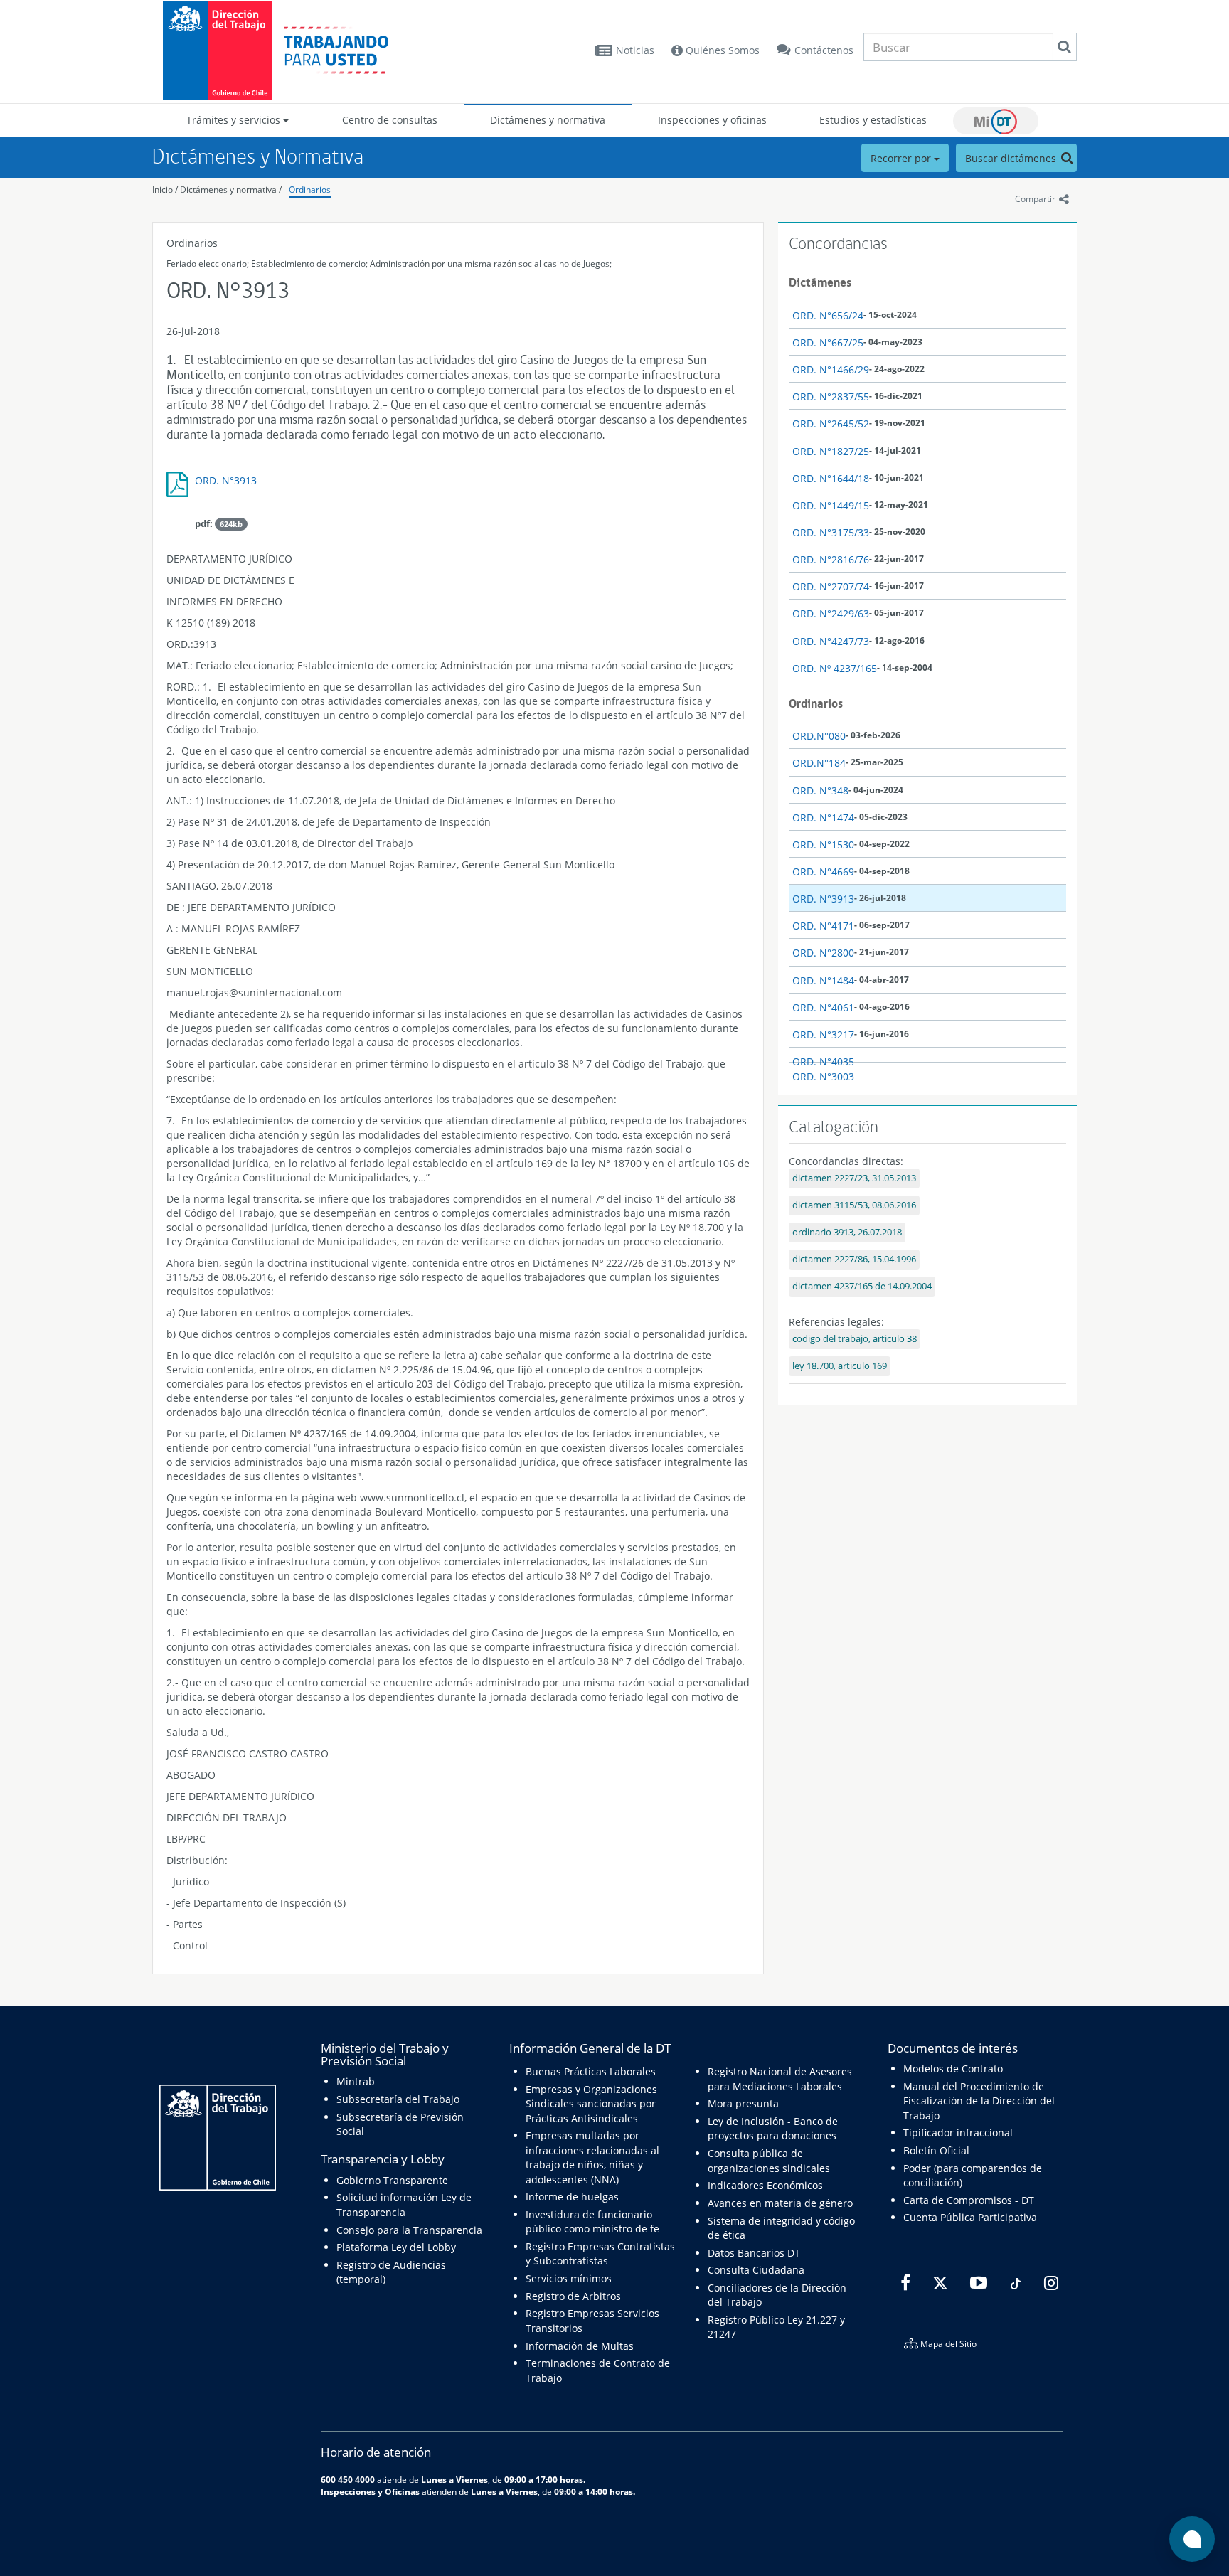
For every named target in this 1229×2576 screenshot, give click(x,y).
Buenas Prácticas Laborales (591, 2071)
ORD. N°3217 (823, 1034)
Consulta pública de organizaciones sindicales (769, 2160)
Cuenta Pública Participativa (970, 2217)
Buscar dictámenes (1012, 158)
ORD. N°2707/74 (831, 586)
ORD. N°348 (820, 791)
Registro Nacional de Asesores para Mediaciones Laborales (780, 2079)
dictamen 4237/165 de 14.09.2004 (862, 1286)
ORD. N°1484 (823, 980)
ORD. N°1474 (823, 818)
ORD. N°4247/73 (831, 641)
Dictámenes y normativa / (231, 190)
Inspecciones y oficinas (712, 120)
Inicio (163, 190)
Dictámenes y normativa (548, 120)
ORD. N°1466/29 (831, 369)
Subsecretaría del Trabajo (398, 2099)
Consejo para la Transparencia (409, 2230)
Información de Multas (580, 2346)
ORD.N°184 (819, 763)
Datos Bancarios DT (754, 2253)
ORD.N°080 (819, 736)
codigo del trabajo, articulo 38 (855, 1339)
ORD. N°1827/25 (831, 451)
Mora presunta (743, 2103)
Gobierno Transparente (392, 2180)
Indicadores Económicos (765, 2185)
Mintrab (356, 2081)
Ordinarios (310, 190)
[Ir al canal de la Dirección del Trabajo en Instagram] (1049, 2283)
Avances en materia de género (780, 2203)
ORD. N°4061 (823, 1007)
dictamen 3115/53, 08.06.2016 (854, 1205)
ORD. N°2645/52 (831, 424)
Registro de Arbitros (573, 2296)
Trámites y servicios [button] (235, 120)
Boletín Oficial (936, 2150)
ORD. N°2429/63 (831, 613)
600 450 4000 (348, 2479)
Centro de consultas (390, 120)
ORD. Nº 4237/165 (835, 668)
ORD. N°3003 (823, 1076)
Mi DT (996, 121)
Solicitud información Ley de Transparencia (404, 2204)
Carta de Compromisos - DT (969, 2200)
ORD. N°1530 (823, 845)
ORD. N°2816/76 (831, 559)
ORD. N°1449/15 (831, 505)
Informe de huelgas (572, 2197)
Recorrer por (902, 158)
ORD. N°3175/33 (831, 532)
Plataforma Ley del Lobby (396, 2247)
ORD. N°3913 (226, 480)
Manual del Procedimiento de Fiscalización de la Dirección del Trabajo (979, 2101)
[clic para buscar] (1064, 47)
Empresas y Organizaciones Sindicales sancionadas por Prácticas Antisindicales (591, 2104)
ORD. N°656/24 (828, 315)
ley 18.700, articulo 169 (840, 1366)
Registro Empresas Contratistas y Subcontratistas (600, 2253)
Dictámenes (820, 282)
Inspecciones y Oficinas (370, 2491)
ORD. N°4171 (823, 926)
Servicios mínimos (569, 2278)
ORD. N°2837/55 (831, 396)
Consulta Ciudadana (756, 2270)
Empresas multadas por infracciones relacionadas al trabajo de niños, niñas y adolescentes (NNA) (592, 2157)
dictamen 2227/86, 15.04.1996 (854, 1259)
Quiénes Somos (721, 50)
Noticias (635, 50)
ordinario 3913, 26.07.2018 (847, 1232)
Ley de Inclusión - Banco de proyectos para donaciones (773, 2128)
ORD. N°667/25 (828, 342)
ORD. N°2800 (823, 953)
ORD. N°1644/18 (831, 478)
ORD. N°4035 (823, 1061)
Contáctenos (824, 50)
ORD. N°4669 (823, 872)
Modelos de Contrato (953, 2069)
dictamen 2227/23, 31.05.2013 (854, 1178)
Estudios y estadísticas (873, 120)
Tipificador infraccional (958, 2133)
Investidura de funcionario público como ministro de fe (592, 2221)
